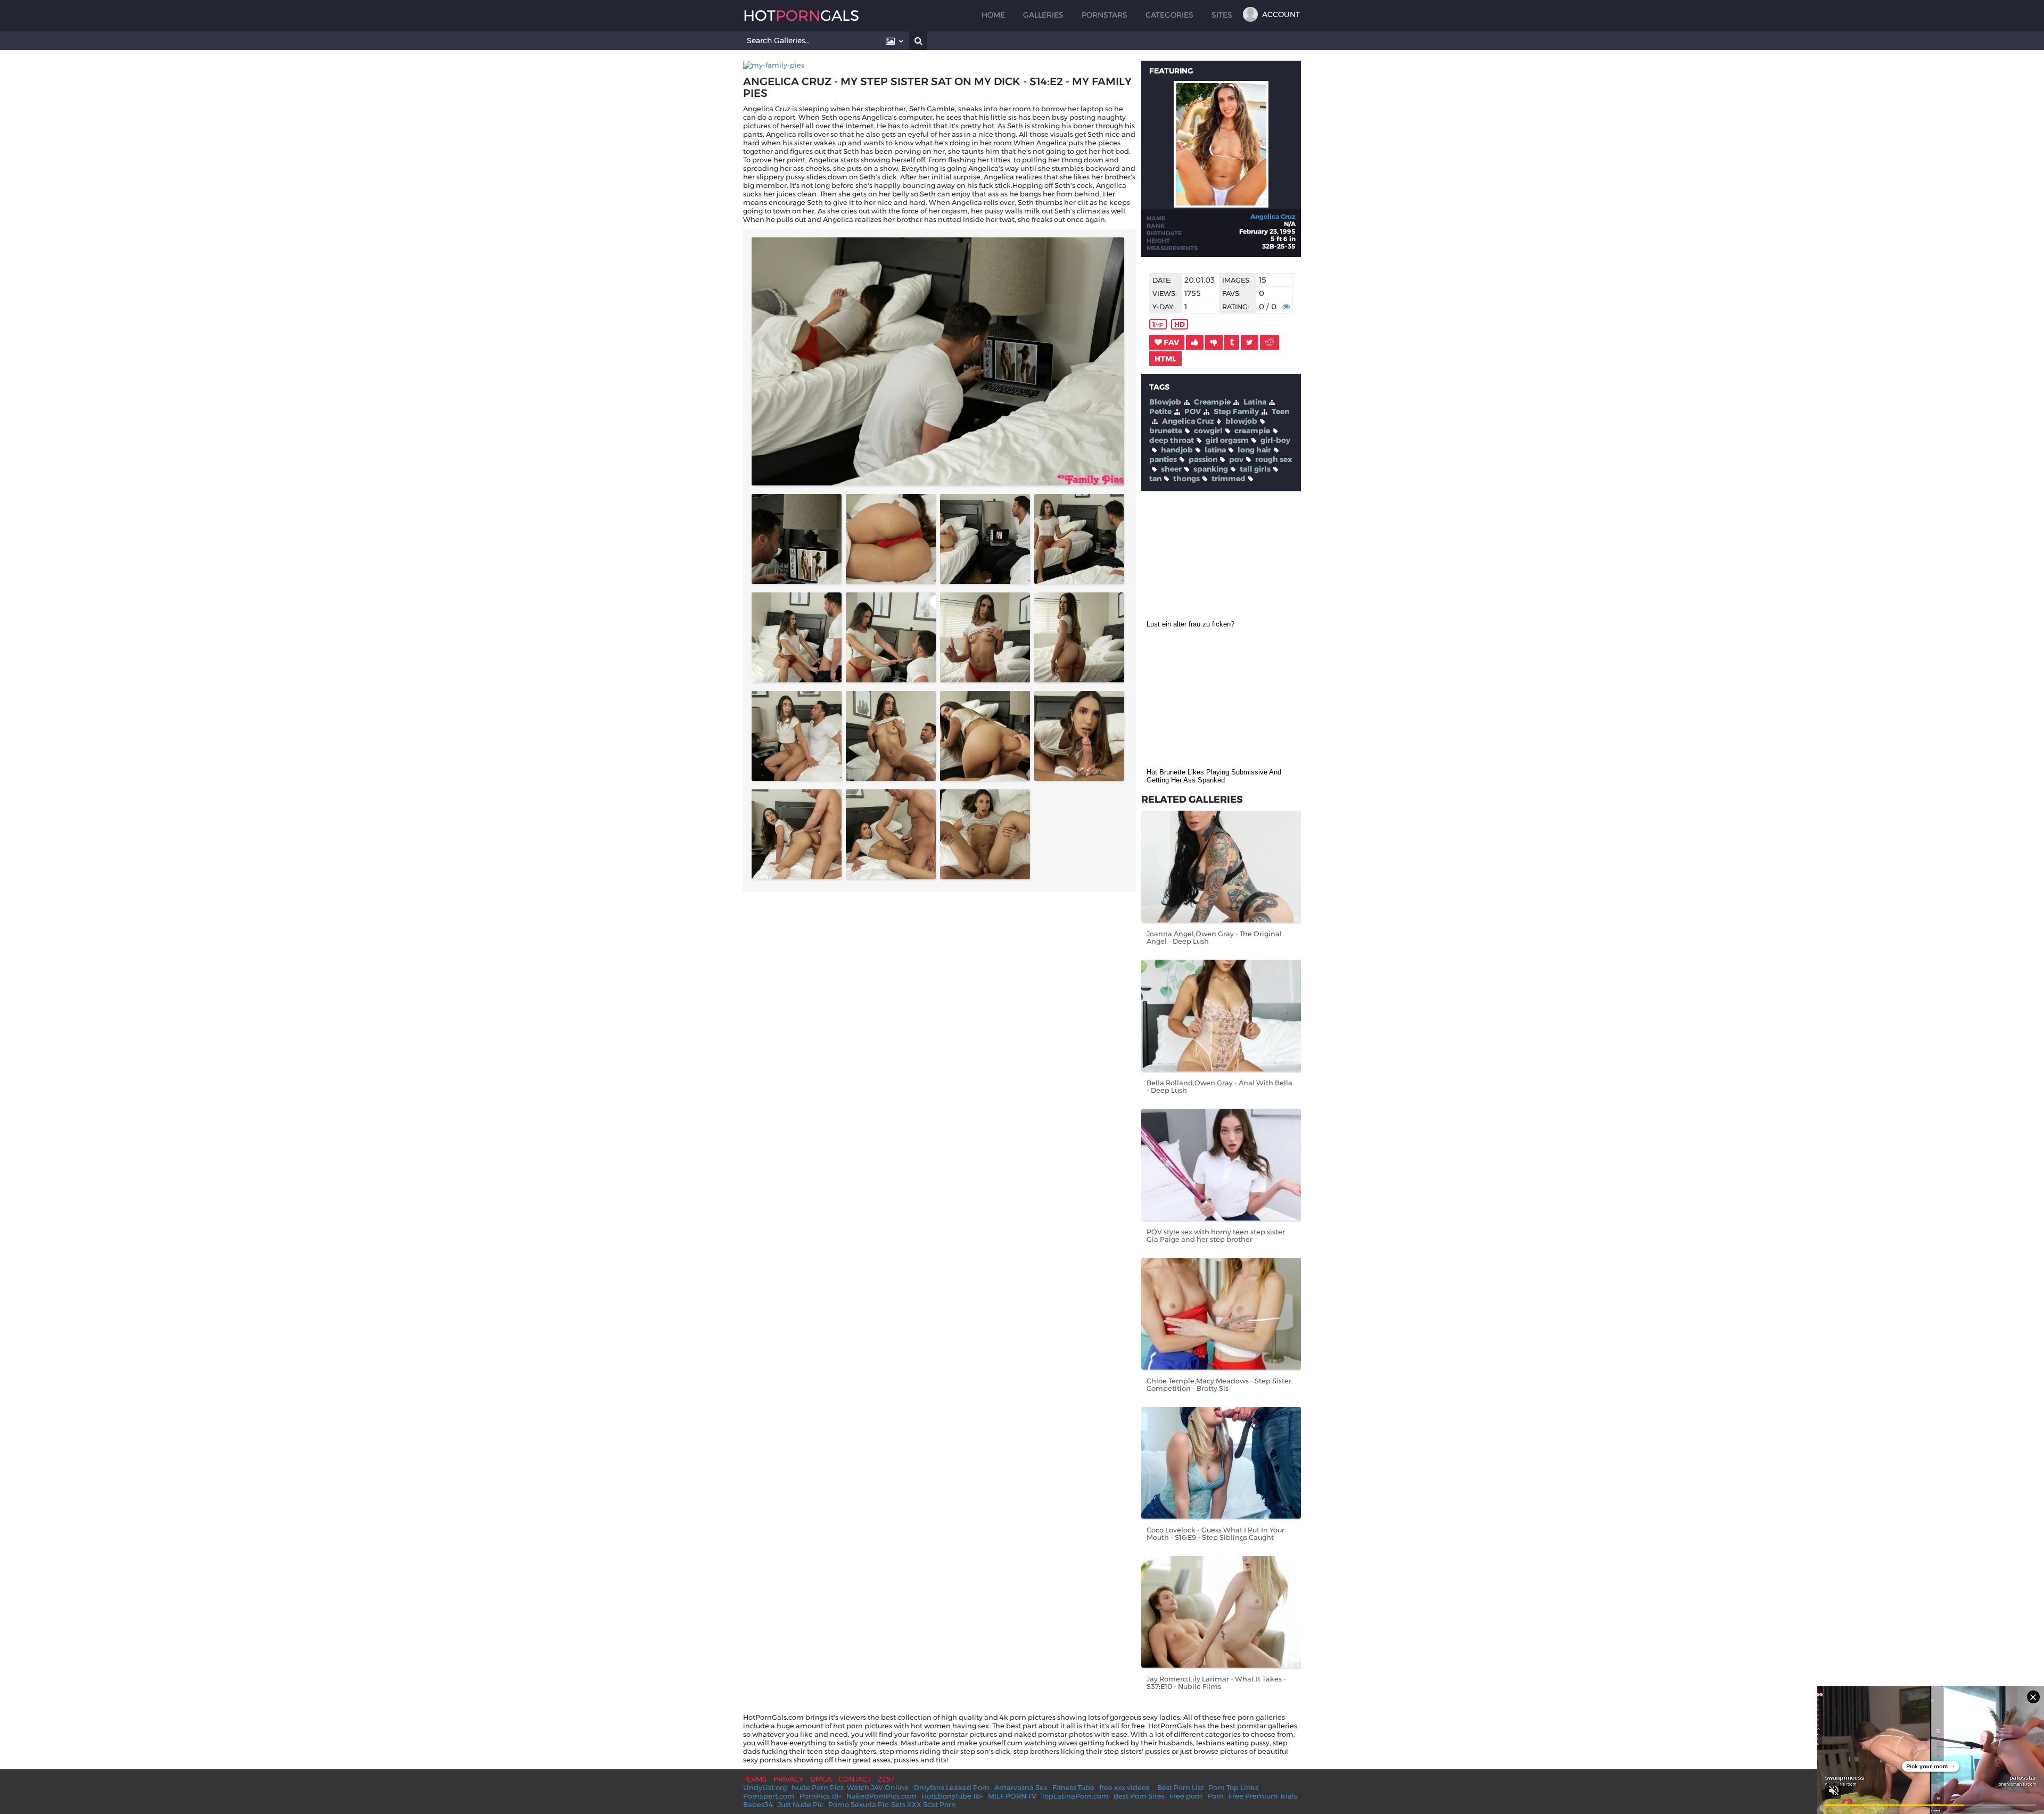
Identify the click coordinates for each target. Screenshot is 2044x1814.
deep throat (1172, 440)
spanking (1211, 469)
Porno (839, 1804)
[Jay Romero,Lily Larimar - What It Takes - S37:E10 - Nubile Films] (1221, 1612)
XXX (914, 1804)
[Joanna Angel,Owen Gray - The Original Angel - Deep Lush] (1221, 867)
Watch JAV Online (878, 1787)
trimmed (1229, 479)
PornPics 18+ (821, 1796)
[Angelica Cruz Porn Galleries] (1221, 205)
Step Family (1236, 411)
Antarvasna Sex (1021, 1787)
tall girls (1255, 469)
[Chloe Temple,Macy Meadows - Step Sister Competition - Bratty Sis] (1221, 1314)
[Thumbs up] (1195, 342)
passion (1203, 459)
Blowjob (1165, 402)
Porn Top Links (1233, 1787)
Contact (855, 1779)
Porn (1215, 1796)
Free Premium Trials (1263, 1796)
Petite (1160, 411)
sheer (1171, 469)
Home (993, 15)
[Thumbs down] (1214, 342)
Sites (1222, 15)
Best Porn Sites (1139, 1796)
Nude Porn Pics (818, 1787)
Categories (1169, 15)
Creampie (1212, 402)
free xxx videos (1124, 1787)
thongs (1186, 479)
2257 (886, 1779)
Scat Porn (939, 1804)
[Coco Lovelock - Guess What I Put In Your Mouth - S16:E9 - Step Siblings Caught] (1221, 1463)
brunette (1166, 431)
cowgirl (1208, 431)
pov (1236, 459)
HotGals (801, 15)
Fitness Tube (1073, 1787)
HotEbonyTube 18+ (952, 1796)
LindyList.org (765, 1787)
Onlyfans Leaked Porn (951, 1787)
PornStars (1105, 15)
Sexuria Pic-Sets (878, 1804)
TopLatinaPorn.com (1075, 1796)
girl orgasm (1227, 440)
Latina (1255, 402)
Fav (1171, 342)
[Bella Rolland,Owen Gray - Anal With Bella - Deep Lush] (1221, 1016)
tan (1155, 479)
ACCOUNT (1281, 14)
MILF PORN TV (1012, 1796)
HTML (1165, 359)
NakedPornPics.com (881, 1796)
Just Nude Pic (801, 1804)
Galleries (1043, 15)
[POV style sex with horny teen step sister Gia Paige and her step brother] (1221, 1165)
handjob (1177, 450)
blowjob (1241, 421)
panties (1163, 459)
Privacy (788, 1779)
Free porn (1186, 1796)
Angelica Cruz (1273, 216)
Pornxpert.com (769, 1796)
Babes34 (758, 1804)
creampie (1252, 431)
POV (1193, 411)
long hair (1254, 450)
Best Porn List (1180, 1787)
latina (1215, 450)
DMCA (821, 1779)
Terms (755, 1779)
